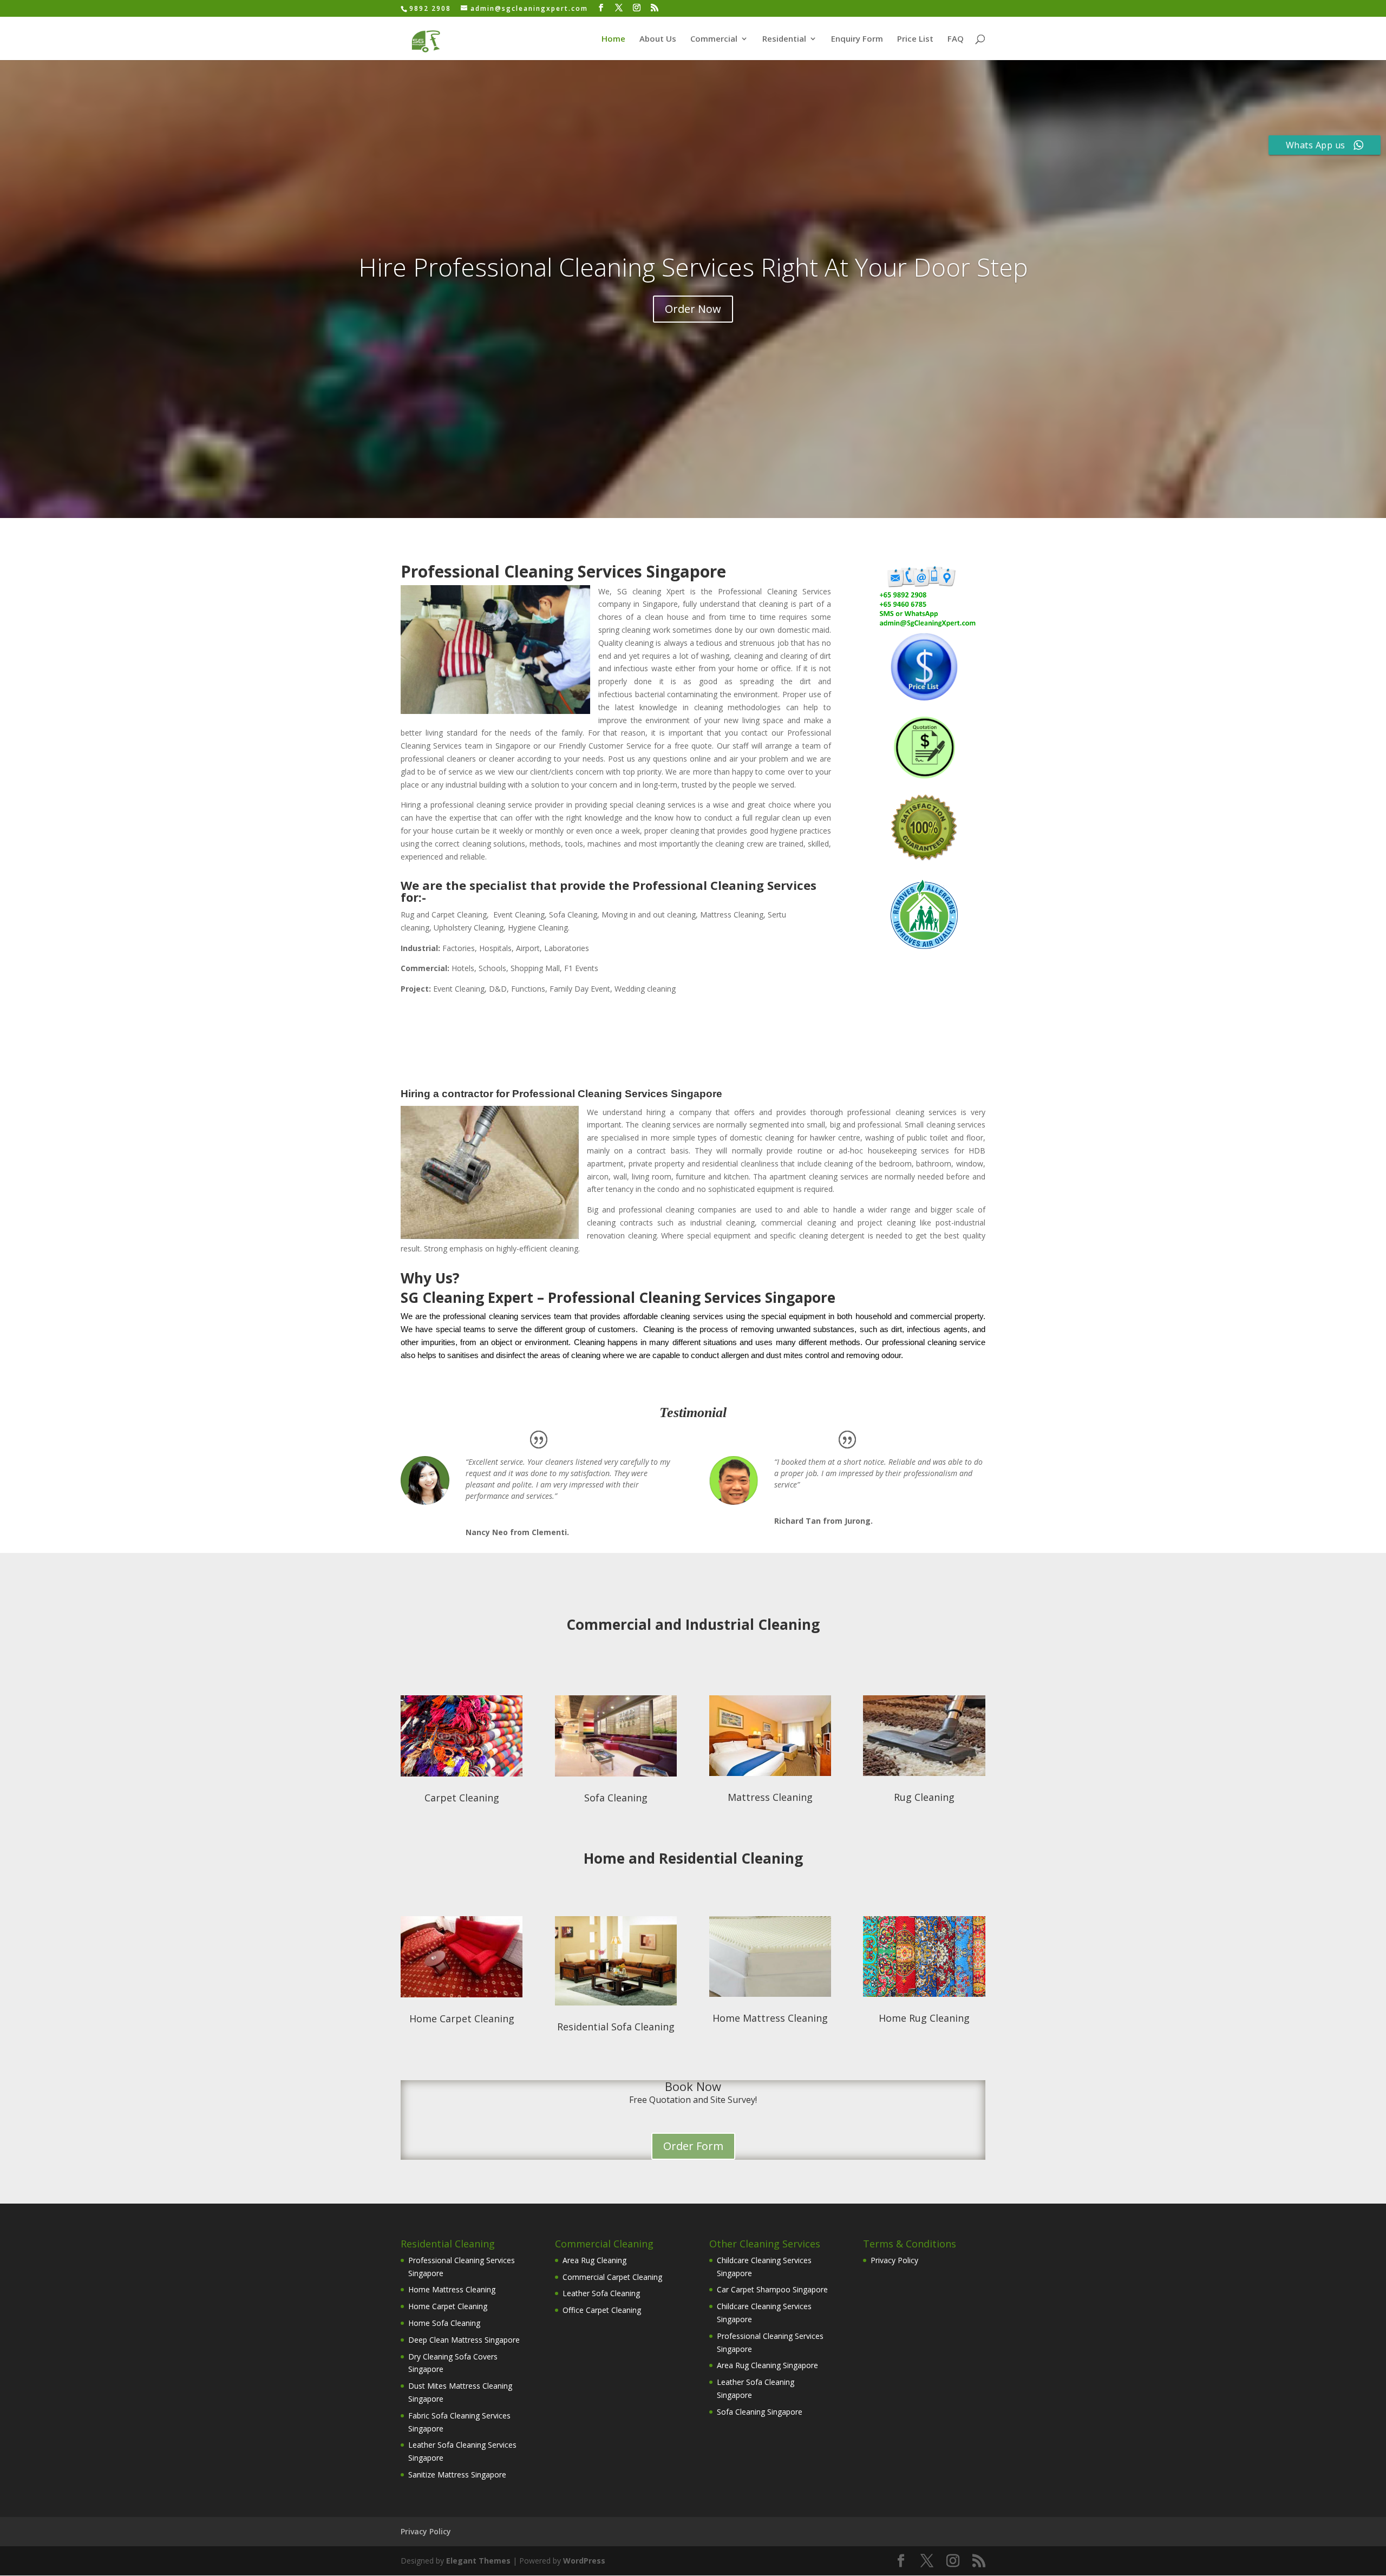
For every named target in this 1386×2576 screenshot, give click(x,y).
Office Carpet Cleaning (602, 2310)
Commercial (714, 39)
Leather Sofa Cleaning (601, 2293)
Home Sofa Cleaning (444, 2323)
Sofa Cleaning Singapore (760, 2412)
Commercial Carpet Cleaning (612, 2277)
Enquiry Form (857, 39)
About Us (658, 39)
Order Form (693, 2146)
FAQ (956, 39)
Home (613, 39)
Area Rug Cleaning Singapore (767, 2365)
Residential (784, 39)
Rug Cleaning (924, 1797)
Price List (915, 39)
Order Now (693, 309)
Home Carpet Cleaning (462, 2018)
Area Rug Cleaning (594, 2260)
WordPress (584, 2561)
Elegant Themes (478, 2561)
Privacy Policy (894, 2260)
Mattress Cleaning (770, 1797)
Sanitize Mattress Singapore (457, 2475)
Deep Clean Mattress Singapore (464, 2340)
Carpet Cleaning (462, 1798)
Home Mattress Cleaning (770, 2018)
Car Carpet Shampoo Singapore (772, 2289)
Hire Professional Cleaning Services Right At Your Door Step (693, 267)
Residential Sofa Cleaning (616, 2027)
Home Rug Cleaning (924, 2018)
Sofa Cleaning (616, 1798)
